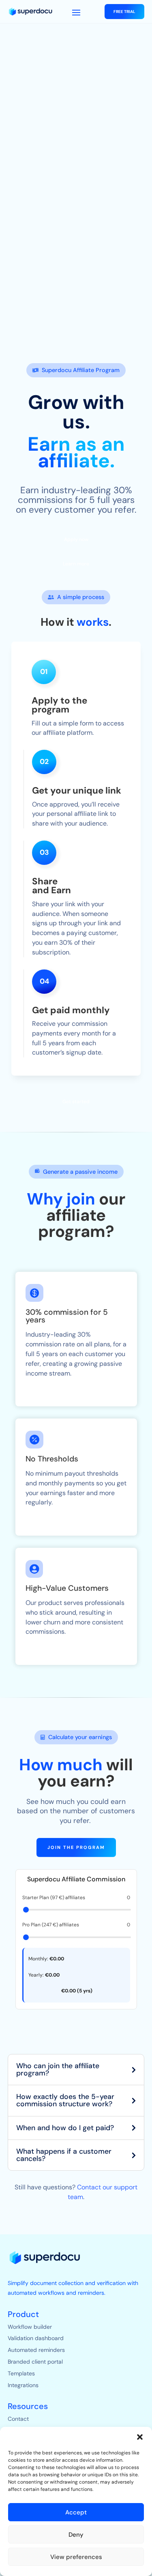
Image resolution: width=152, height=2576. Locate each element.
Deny (76, 2535)
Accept (76, 2512)
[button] (140, 2437)
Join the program (76, 1847)
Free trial (124, 12)
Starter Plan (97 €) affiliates (76, 1898)
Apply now (76, 539)
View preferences (76, 2557)
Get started (76, 1102)
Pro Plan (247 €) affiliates (76, 1925)
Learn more (76, 564)
